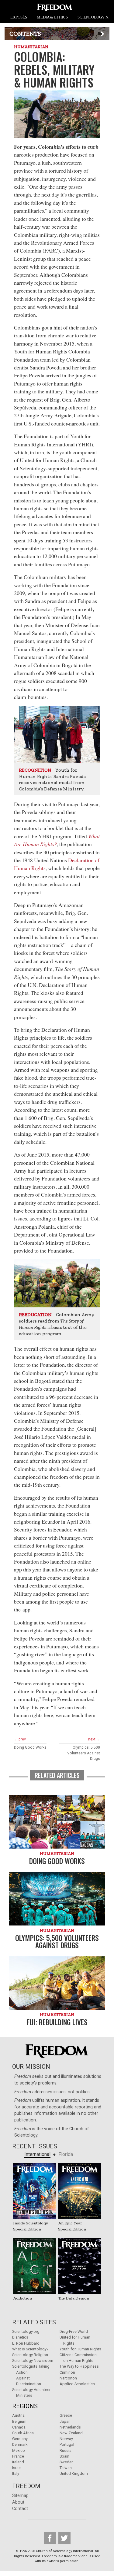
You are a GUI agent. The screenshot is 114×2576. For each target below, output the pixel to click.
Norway (66, 2439)
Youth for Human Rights (80, 2349)
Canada (19, 2427)
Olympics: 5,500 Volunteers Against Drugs (84, 1753)
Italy (16, 2473)
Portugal (67, 2444)
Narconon (68, 2378)
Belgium (19, 2421)
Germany (20, 2439)
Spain (64, 2456)
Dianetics (20, 2337)
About (18, 2502)
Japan (65, 2421)
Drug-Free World (74, 2331)
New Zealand (71, 2433)
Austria (18, 2415)
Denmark (20, 2444)
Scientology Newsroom (33, 2361)
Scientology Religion (30, 2355)
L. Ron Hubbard (26, 2343)
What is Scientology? (30, 2349)
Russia (66, 2450)
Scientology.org (26, 2331)
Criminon (67, 2372)
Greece (66, 2415)
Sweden (67, 2462)
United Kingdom (74, 2473)
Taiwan (66, 2468)
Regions (25, 2406)
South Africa (23, 2433)
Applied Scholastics (77, 2384)
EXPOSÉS (19, 17)
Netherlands (70, 2427)
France (18, 2456)
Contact (20, 2509)
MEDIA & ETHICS (52, 17)
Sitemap (20, 2496)
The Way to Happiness (79, 2366)
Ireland (18, 2462)
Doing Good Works (30, 1747)
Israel (17, 2468)
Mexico (19, 2450)
